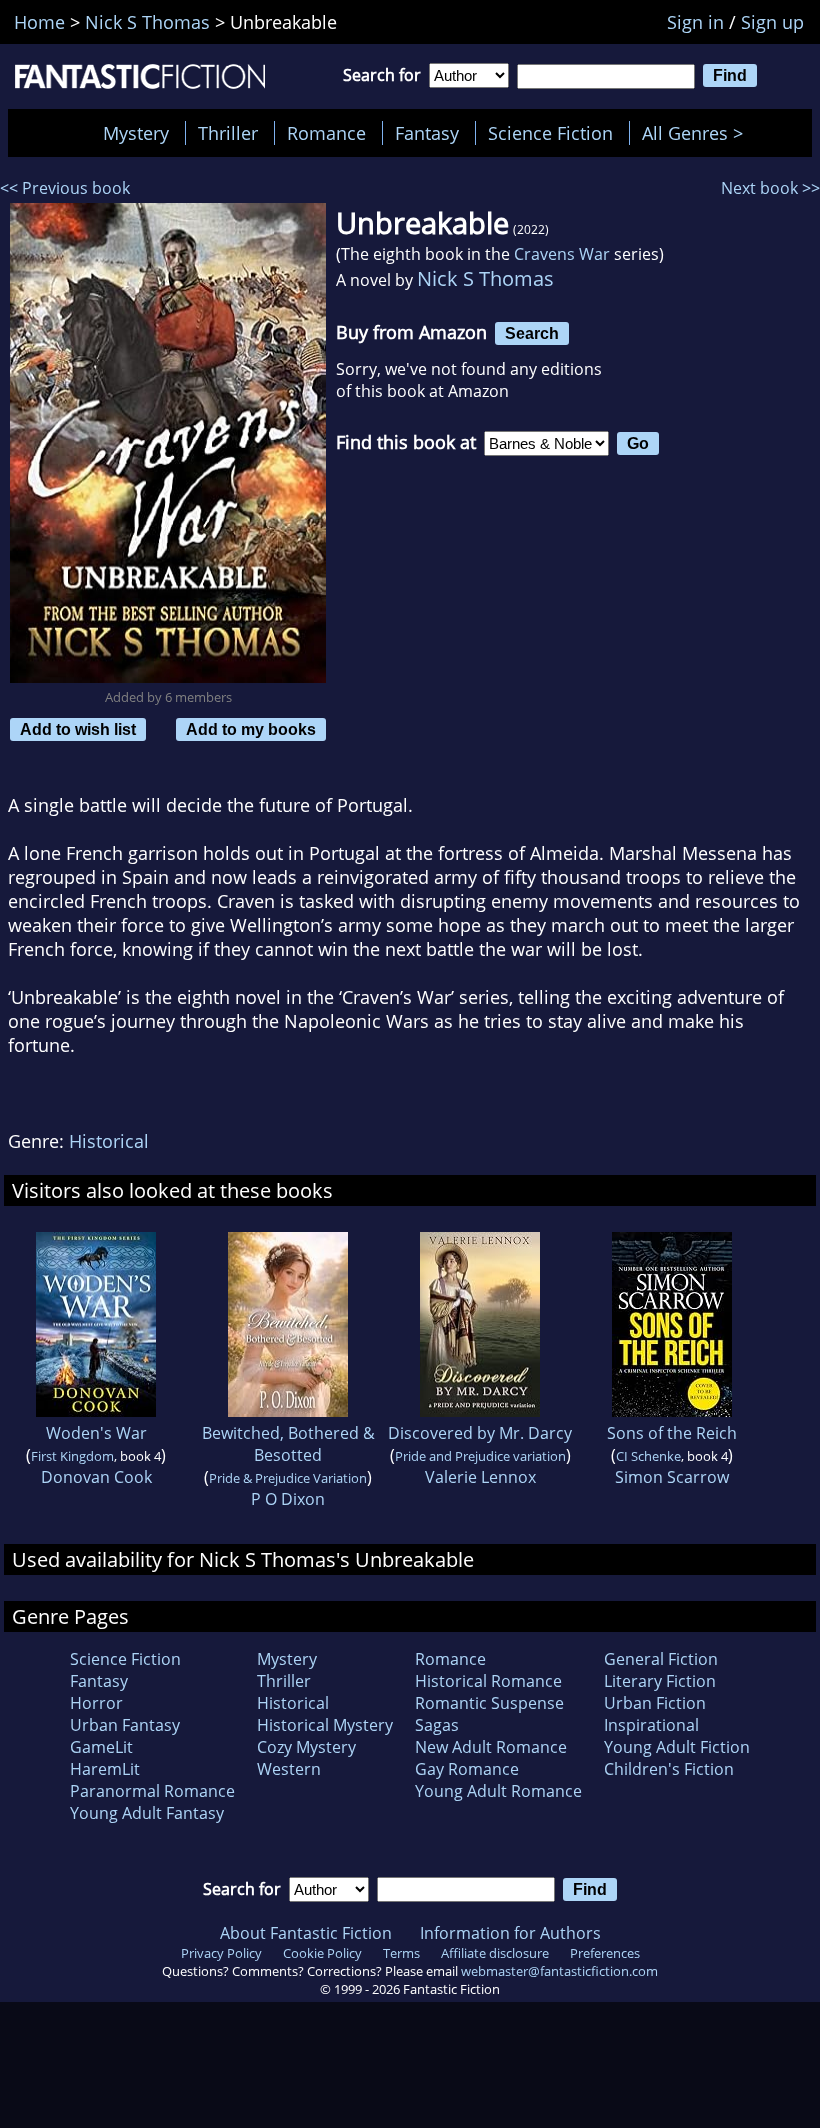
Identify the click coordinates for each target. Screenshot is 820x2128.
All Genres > (697, 133)
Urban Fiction (655, 1703)
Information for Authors (510, 1933)
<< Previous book (65, 188)
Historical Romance (488, 1681)
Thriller (228, 133)
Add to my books (251, 729)
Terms (401, 1953)
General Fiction (661, 1659)
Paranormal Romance (152, 1791)
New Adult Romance (491, 1747)
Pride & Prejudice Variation (288, 1478)
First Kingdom (72, 1456)
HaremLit (105, 1769)
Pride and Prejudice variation (480, 1456)
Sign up (772, 22)
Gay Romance (467, 1769)
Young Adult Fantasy (147, 1813)
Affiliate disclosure (495, 1953)
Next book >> (770, 188)
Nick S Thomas (485, 278)
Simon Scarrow (672, 1477)
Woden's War (96, 1433)
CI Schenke (648, 1456)
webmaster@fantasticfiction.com (559, 1971)
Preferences (605, 1953)
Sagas (437, 1725)
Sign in (695, 22)
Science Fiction (550, 133)
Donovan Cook (96, 1477)
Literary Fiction (660, 1681)
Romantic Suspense (489, 1703)
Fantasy (427, 133)
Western (289, 1769)
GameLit (101, 1747)
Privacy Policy (221, 1953)
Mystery (136, 133)
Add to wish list (78, 729)
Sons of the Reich (672, 1433)
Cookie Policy (322, 1953)
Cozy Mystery (306, 1747)
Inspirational (651, 1725)
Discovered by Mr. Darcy (480, 1433)
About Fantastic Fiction (306, 1933)
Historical (109, 1141)
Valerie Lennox (480, 1477)
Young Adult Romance (498, 1791)
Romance (326, 133)
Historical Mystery (325, 1725)
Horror (96, 1703)
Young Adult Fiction (677, 1747)
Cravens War (562, 254)
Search (532, 333)
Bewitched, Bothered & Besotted (288, 1444)
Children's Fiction (669, 1769)
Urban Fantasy (125, 1725)
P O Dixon (288, 1499)
